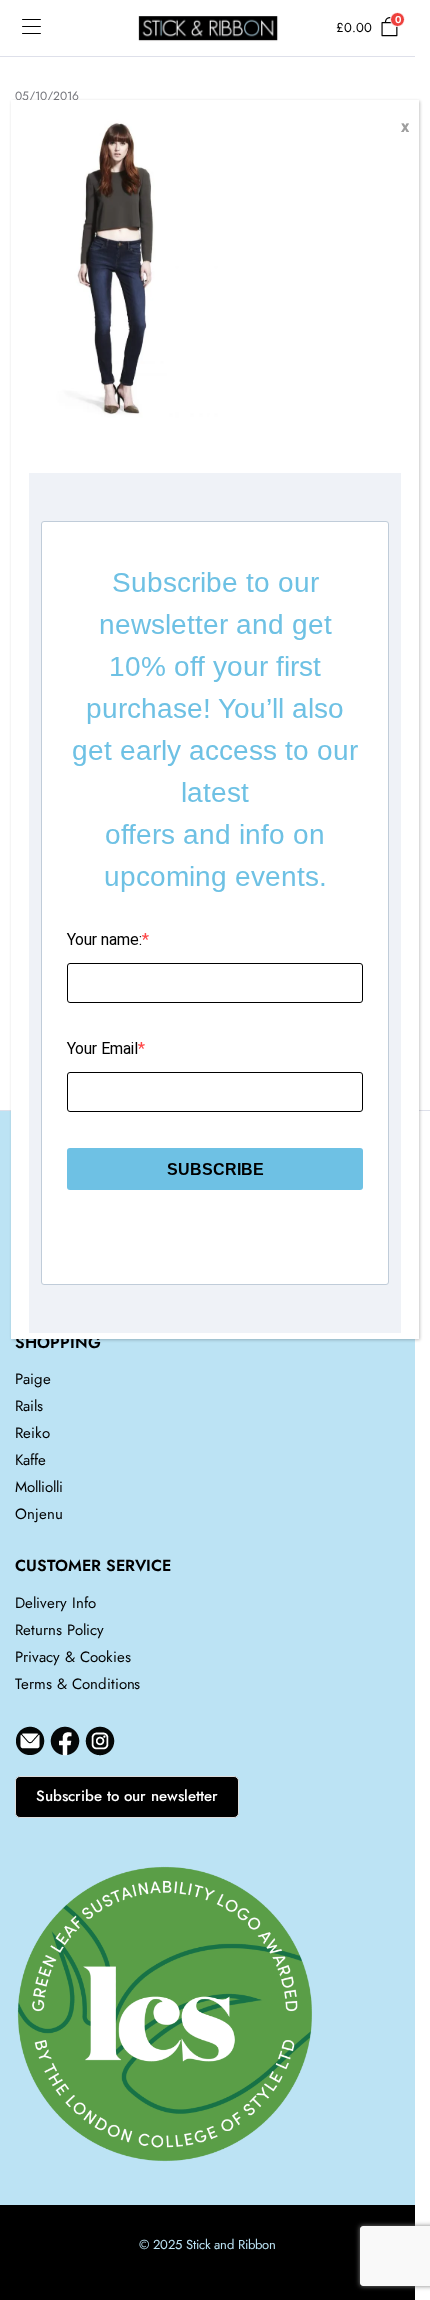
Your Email (102, 1048)
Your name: (104, 939)
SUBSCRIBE (215, 1169)
